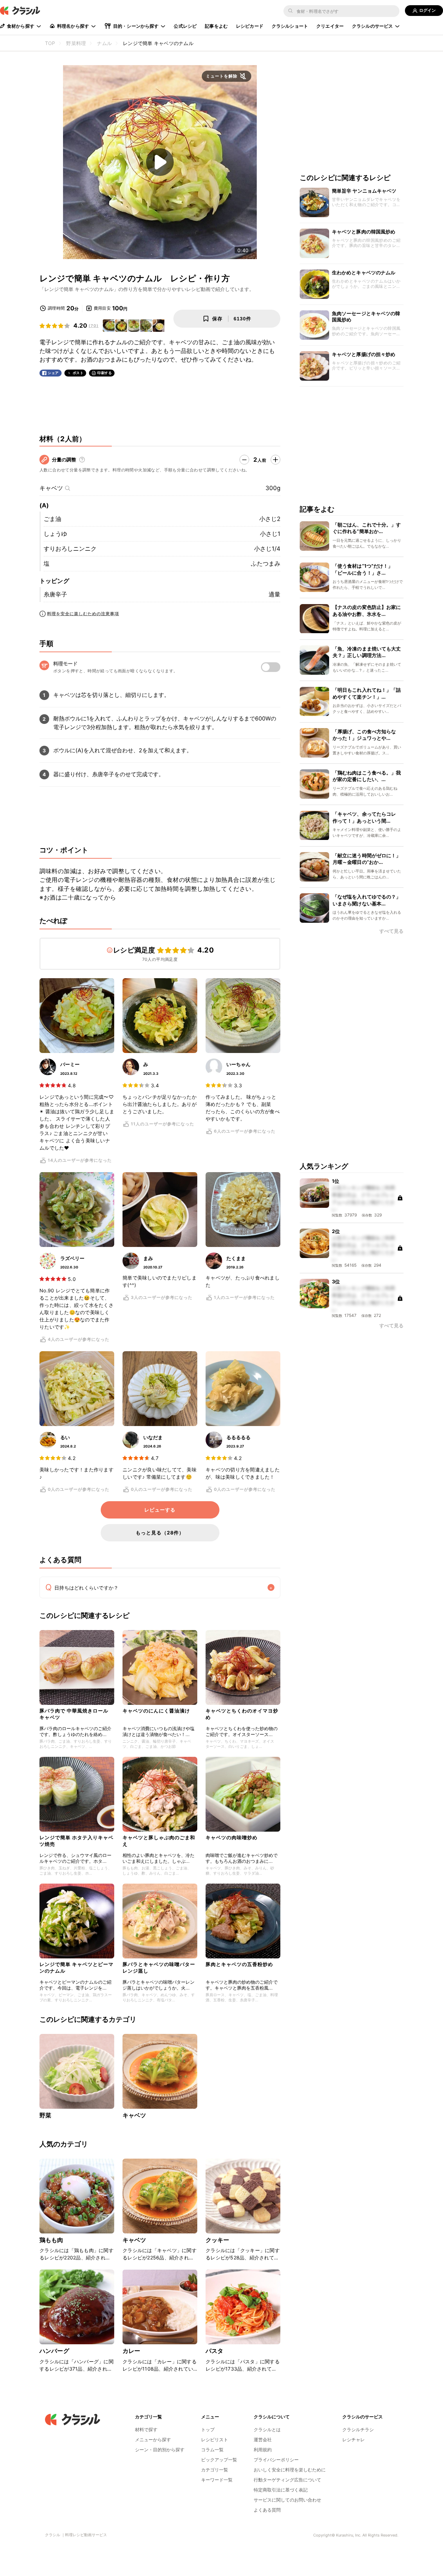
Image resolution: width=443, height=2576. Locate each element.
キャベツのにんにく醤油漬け (156, 1711)
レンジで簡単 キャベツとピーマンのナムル (76, 1967)
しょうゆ (55, 534)
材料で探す (146, 2429)
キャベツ (51, 488)
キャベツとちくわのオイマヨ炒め (242, 1714)
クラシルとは (267, 2429)
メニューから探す (153, 2440)
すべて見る (391, 932)
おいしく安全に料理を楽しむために (290, 2470)
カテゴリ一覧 (215, 2470)
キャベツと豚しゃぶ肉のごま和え (159, 1840)
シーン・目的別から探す (160, 2450)
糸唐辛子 (55, 594)
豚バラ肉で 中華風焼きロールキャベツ (74, 1714)
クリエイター (330, 26)
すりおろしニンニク (70, 549)
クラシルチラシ (358, 2429)
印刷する (105, 373)
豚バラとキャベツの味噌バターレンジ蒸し (159, 1967)
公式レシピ (185, 26)
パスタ (214, 2351)
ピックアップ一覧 (219, 2460)
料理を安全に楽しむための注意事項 (83, 614)
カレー (131, 2351)
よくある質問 (267, 2510)
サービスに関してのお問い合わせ (287, 2500)
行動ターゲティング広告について (287, 2480)
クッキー (218, 2240)
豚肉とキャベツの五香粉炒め (239, 1964)
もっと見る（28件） (160, 1533)
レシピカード (250, 26)
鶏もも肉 (51, 2240)
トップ (208, 2429)
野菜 (45, 2115)
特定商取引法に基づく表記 (281, 2490)
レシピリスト (215, 2440)
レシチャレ (354, 2440)
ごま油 (52, 519)
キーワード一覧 (217, 2480)
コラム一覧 (212, 2450)
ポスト (78, 373)
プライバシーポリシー (276, 2460)
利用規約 (263, 2450)
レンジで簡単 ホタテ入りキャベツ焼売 (76, 1840)
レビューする (160, 1510)
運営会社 (263, 2440)
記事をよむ (216, 26)
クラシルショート (290, 26)
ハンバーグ (54, 2351)
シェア (53, 373)
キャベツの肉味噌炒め (232, 1837)
